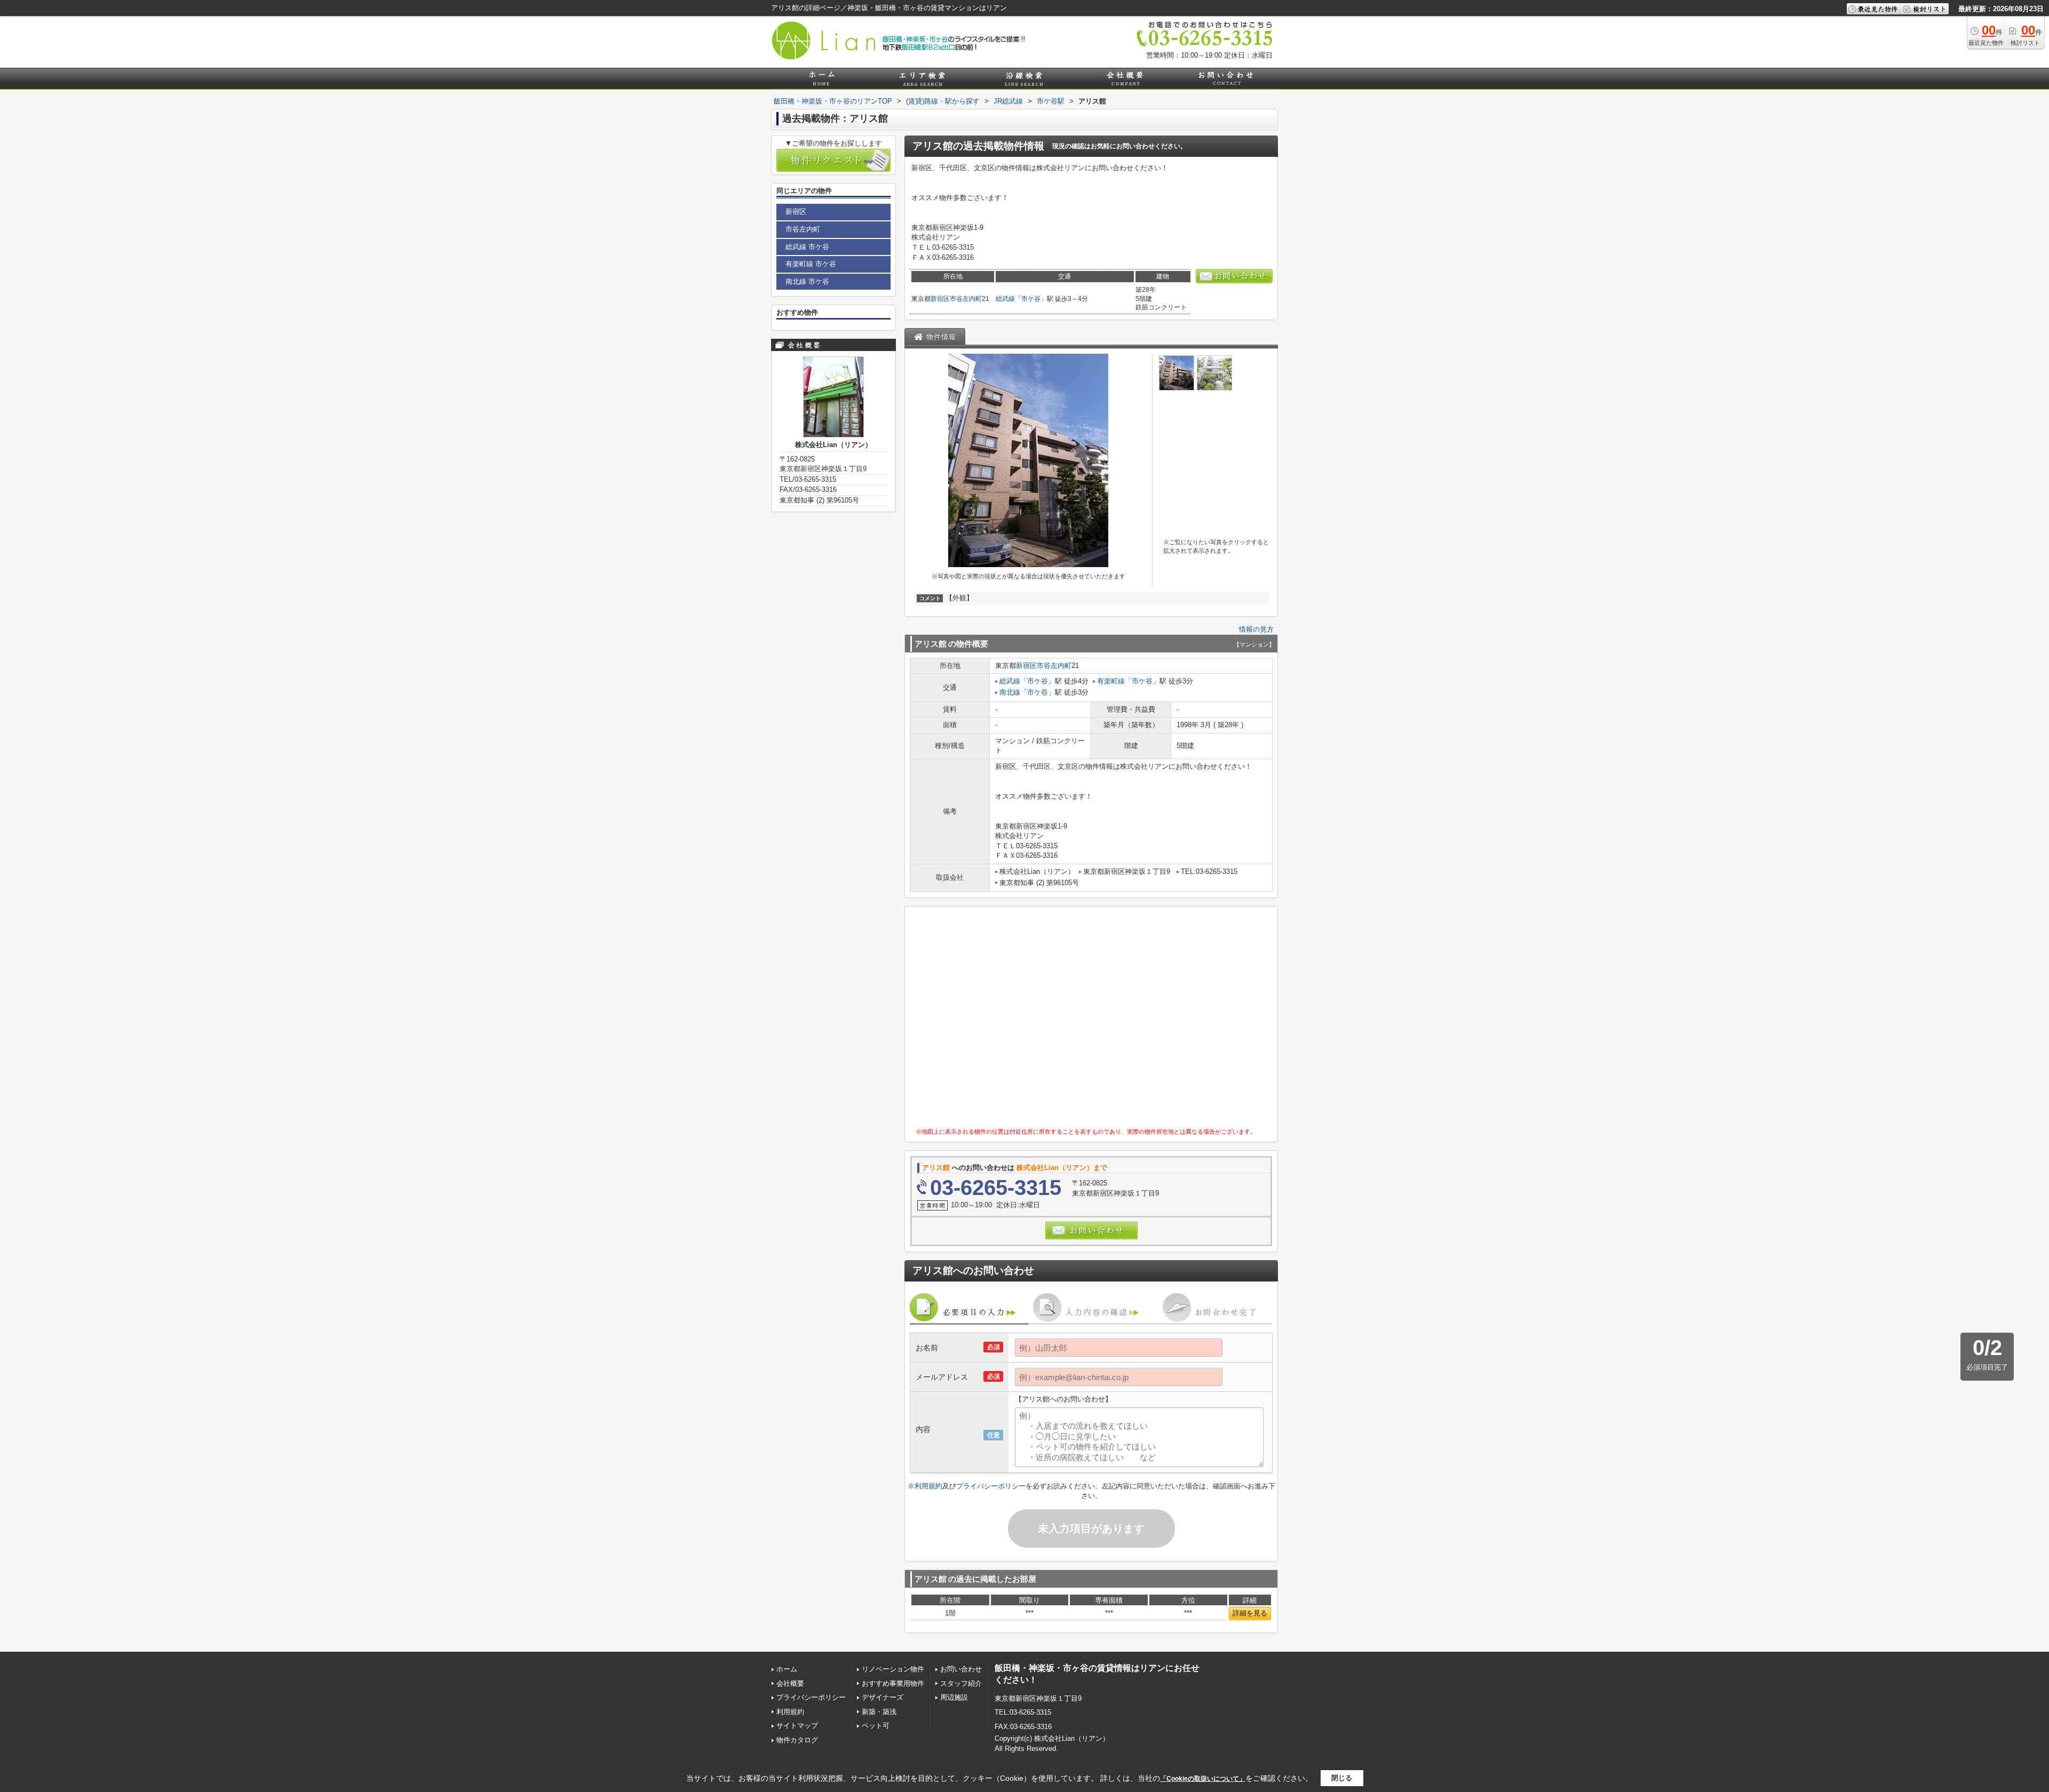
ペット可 (876, 1726)
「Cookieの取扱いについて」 (1203, 1779)
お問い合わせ (961, 1669)
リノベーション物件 (893, 1669)
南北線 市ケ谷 (807, 281)
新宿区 (940, 299)
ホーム (787, 1669)
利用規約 (928, 1486)
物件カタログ (797, 1740)
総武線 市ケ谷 (807, 247)
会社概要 (790, 1683)
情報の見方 (1256, 629)
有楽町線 (1111, 681)
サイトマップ (797, 1726)
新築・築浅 (879, 1712)
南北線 (1010, 692)
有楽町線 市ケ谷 (811, 264)
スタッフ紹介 (961, 1683)
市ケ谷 (1031, 299)
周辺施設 (954, 1697)
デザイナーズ (883, 1697)
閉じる (1342, 1778)
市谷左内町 (966, 299)
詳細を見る (1250, 1613)
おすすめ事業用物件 (893, 1683)
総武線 (1005, 299)
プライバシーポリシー (991, 1486)
